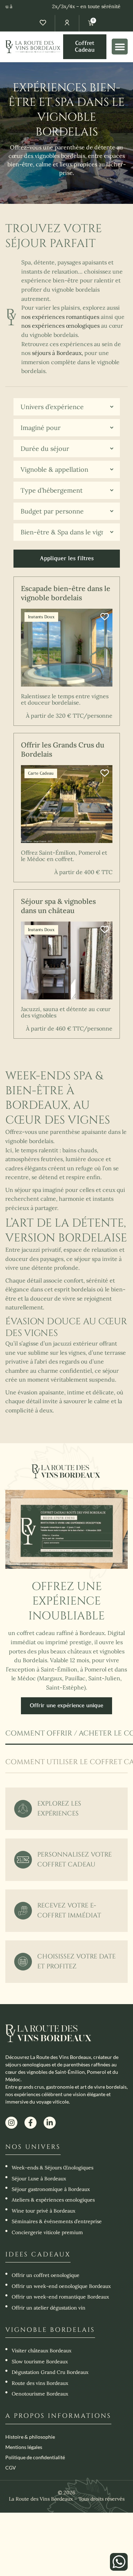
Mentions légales (24, 2447)
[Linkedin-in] (50, 2123)
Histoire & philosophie (30, 2437)
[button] (120, 47)
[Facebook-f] (31, 2123)
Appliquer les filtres (67, 558)
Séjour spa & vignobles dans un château (58, 906)
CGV (11, 2468)
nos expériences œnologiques (60, 326)
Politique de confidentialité (35, 2457)
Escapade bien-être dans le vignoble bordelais (66, 593)
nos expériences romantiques (60, 317)
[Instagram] (11, 2123)
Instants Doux (41, 617)
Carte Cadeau (41, 773)
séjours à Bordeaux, (57, 353)
